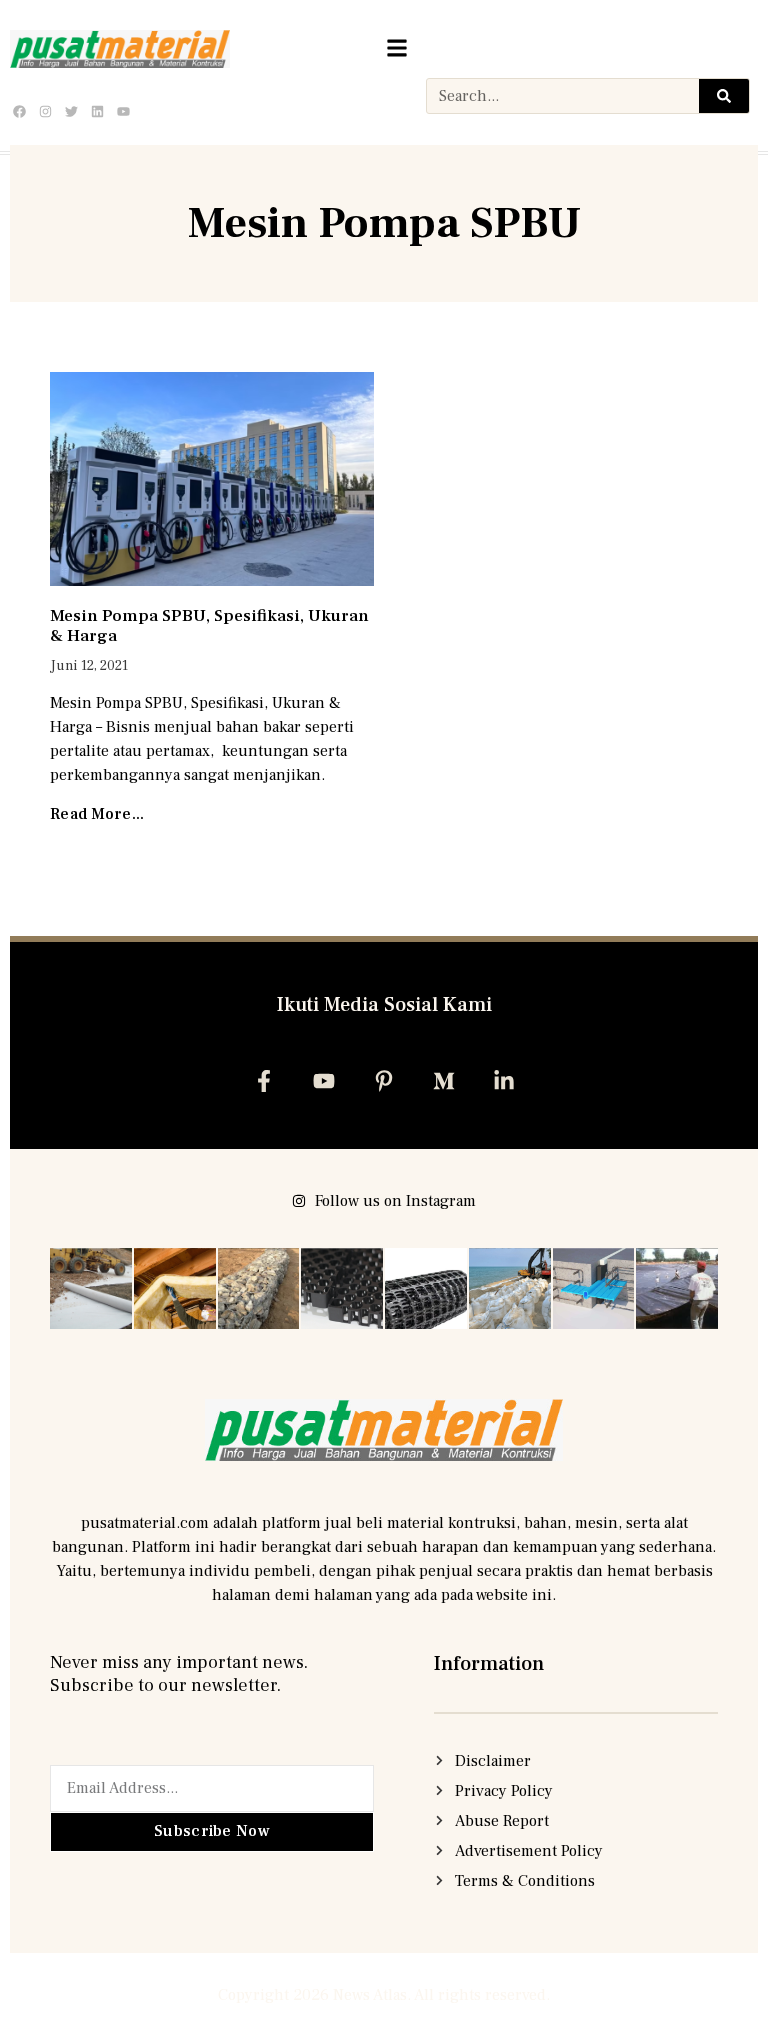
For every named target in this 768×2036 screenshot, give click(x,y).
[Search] (724, 96)
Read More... (97, 814)
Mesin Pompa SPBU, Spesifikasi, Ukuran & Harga (209, 626)
